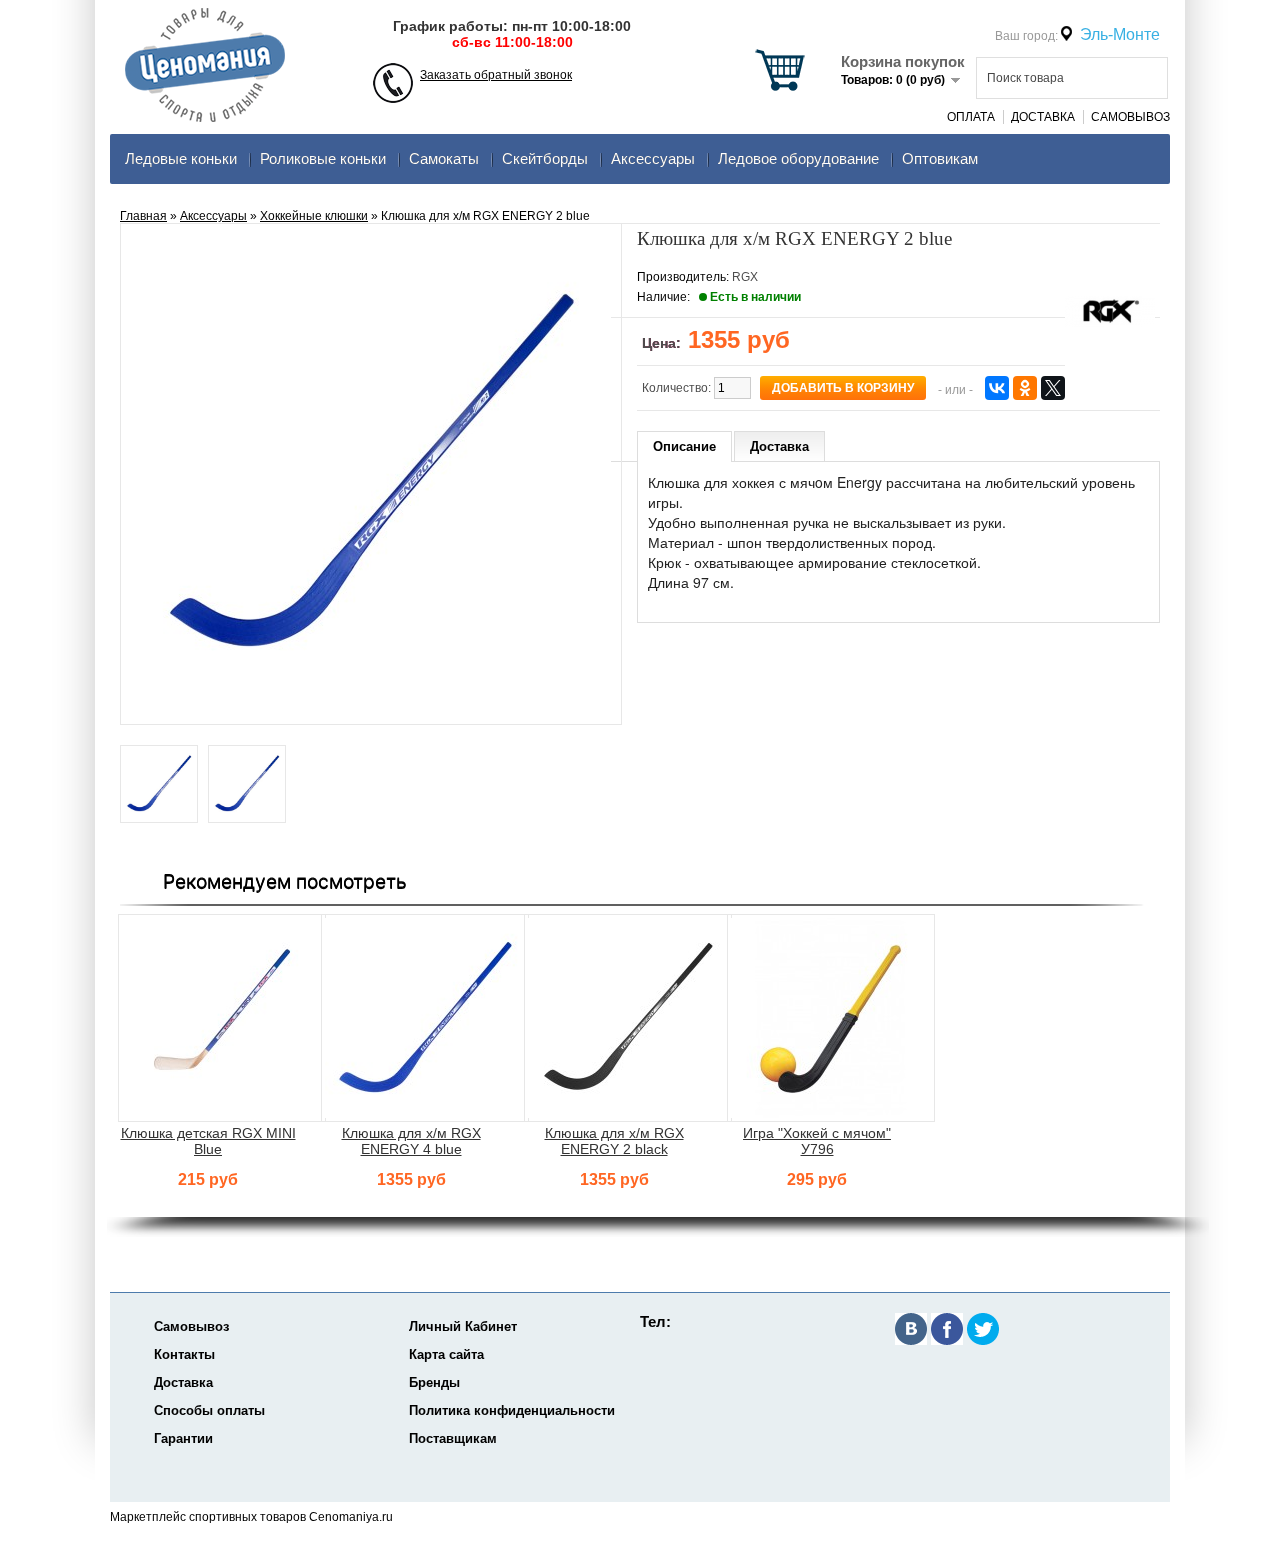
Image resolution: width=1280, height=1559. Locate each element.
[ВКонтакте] (997, 388)
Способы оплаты (209, 1410)
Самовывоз (1130, 117)
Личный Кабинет (463, 1326)
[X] (1053, 388)
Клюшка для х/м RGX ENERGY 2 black (614, 1141)
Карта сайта (446, 1354)
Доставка (1043, 117)
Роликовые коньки (323, 158)
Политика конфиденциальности (512, 1410)
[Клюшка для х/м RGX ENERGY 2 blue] (159, 785)
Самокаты (444, 158)
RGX (745, 277)
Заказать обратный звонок (496, 75)
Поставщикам (453, 1438)
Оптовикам (940, 158)
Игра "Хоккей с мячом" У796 (817, 1141)
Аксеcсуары (653, 158)
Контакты (184, 1354)
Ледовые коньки (181, 158)
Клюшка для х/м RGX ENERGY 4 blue (411, 1141)
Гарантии (183, 1438)
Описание (684, 446)
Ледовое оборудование (798, 158)
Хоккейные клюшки (314, 216)
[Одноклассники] (1025, 388)
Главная (143, 216)
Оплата (971, 117)
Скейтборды (545, 158)
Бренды (434, 1382)
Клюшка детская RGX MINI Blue (208, 1141)
